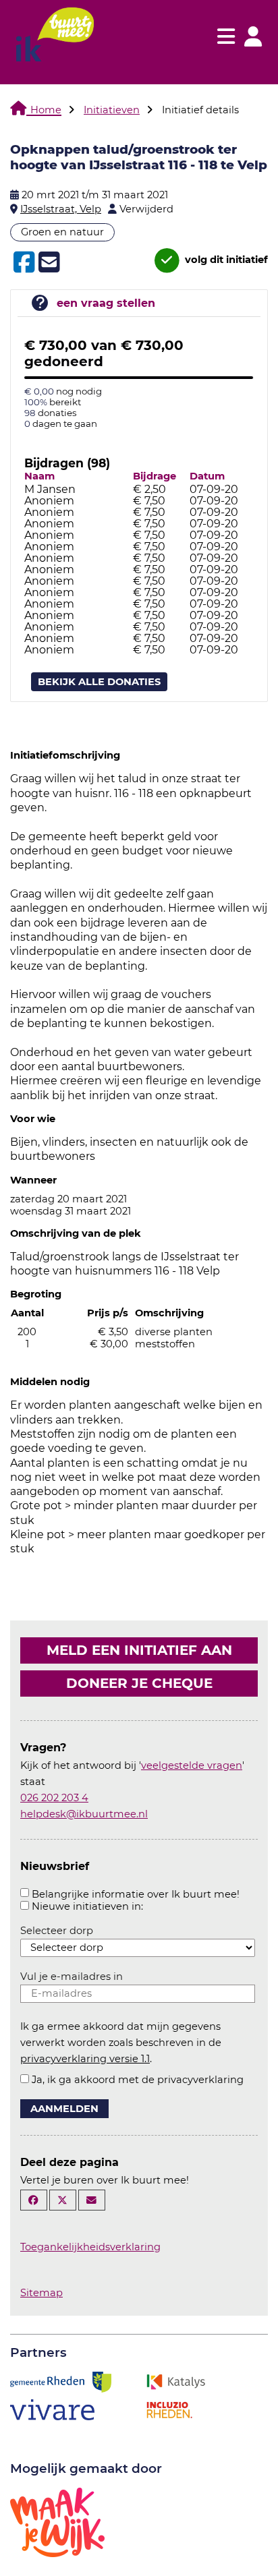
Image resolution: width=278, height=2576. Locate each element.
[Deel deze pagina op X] (63, 2200)
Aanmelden (64, 2109)
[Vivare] (52, 2409)
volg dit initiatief (225, 260)
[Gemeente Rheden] (61, 2381)
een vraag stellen (106, 303)
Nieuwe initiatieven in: (87, 1906)
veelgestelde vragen (192, 1765)
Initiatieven (112, 110)
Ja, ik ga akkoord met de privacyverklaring (138, 2080)
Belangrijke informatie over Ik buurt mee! (136, 1894)
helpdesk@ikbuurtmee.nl (84, 1814)
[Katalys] (175, 2381)
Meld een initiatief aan (139, 1650)
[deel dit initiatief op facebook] (23, 262)
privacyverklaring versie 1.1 (85, 2059)
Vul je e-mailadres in (72, 1977)
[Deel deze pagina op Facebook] (34, 2200)
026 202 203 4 (54, 1798)
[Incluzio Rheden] (169, 2409)
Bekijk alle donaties (99, 682)
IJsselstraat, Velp (61, 209)
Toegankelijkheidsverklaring (90, 2247)
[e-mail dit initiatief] (48, 263)
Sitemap (41, 2293)
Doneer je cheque (139, 1683)
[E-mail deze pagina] (92, 2200)
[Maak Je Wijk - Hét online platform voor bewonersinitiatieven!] (57, 2521)
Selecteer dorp (57, 1931)
